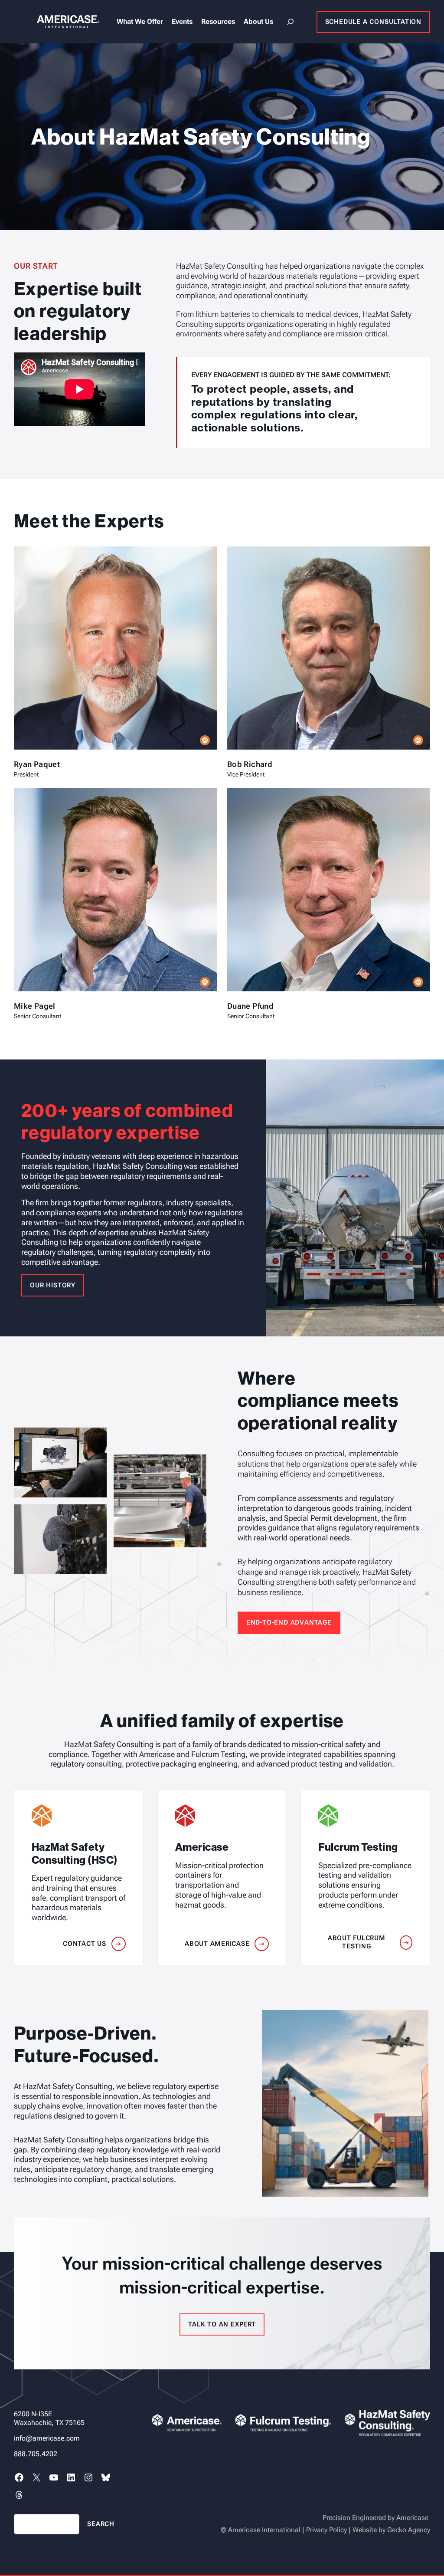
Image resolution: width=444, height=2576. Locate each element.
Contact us (85, 1944)
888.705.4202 (36, 2454)
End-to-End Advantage (289, 1622)
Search (101, 2524)
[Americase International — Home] (57, 21)
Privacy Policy (326, 2530)
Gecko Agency (409, 2530)
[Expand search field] (291, 22)
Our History (53, 1285)
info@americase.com (47, 2438)
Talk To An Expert (222, 2324)
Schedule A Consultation (373, 22)
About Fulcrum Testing (357, 1942)
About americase (217, 1944)
